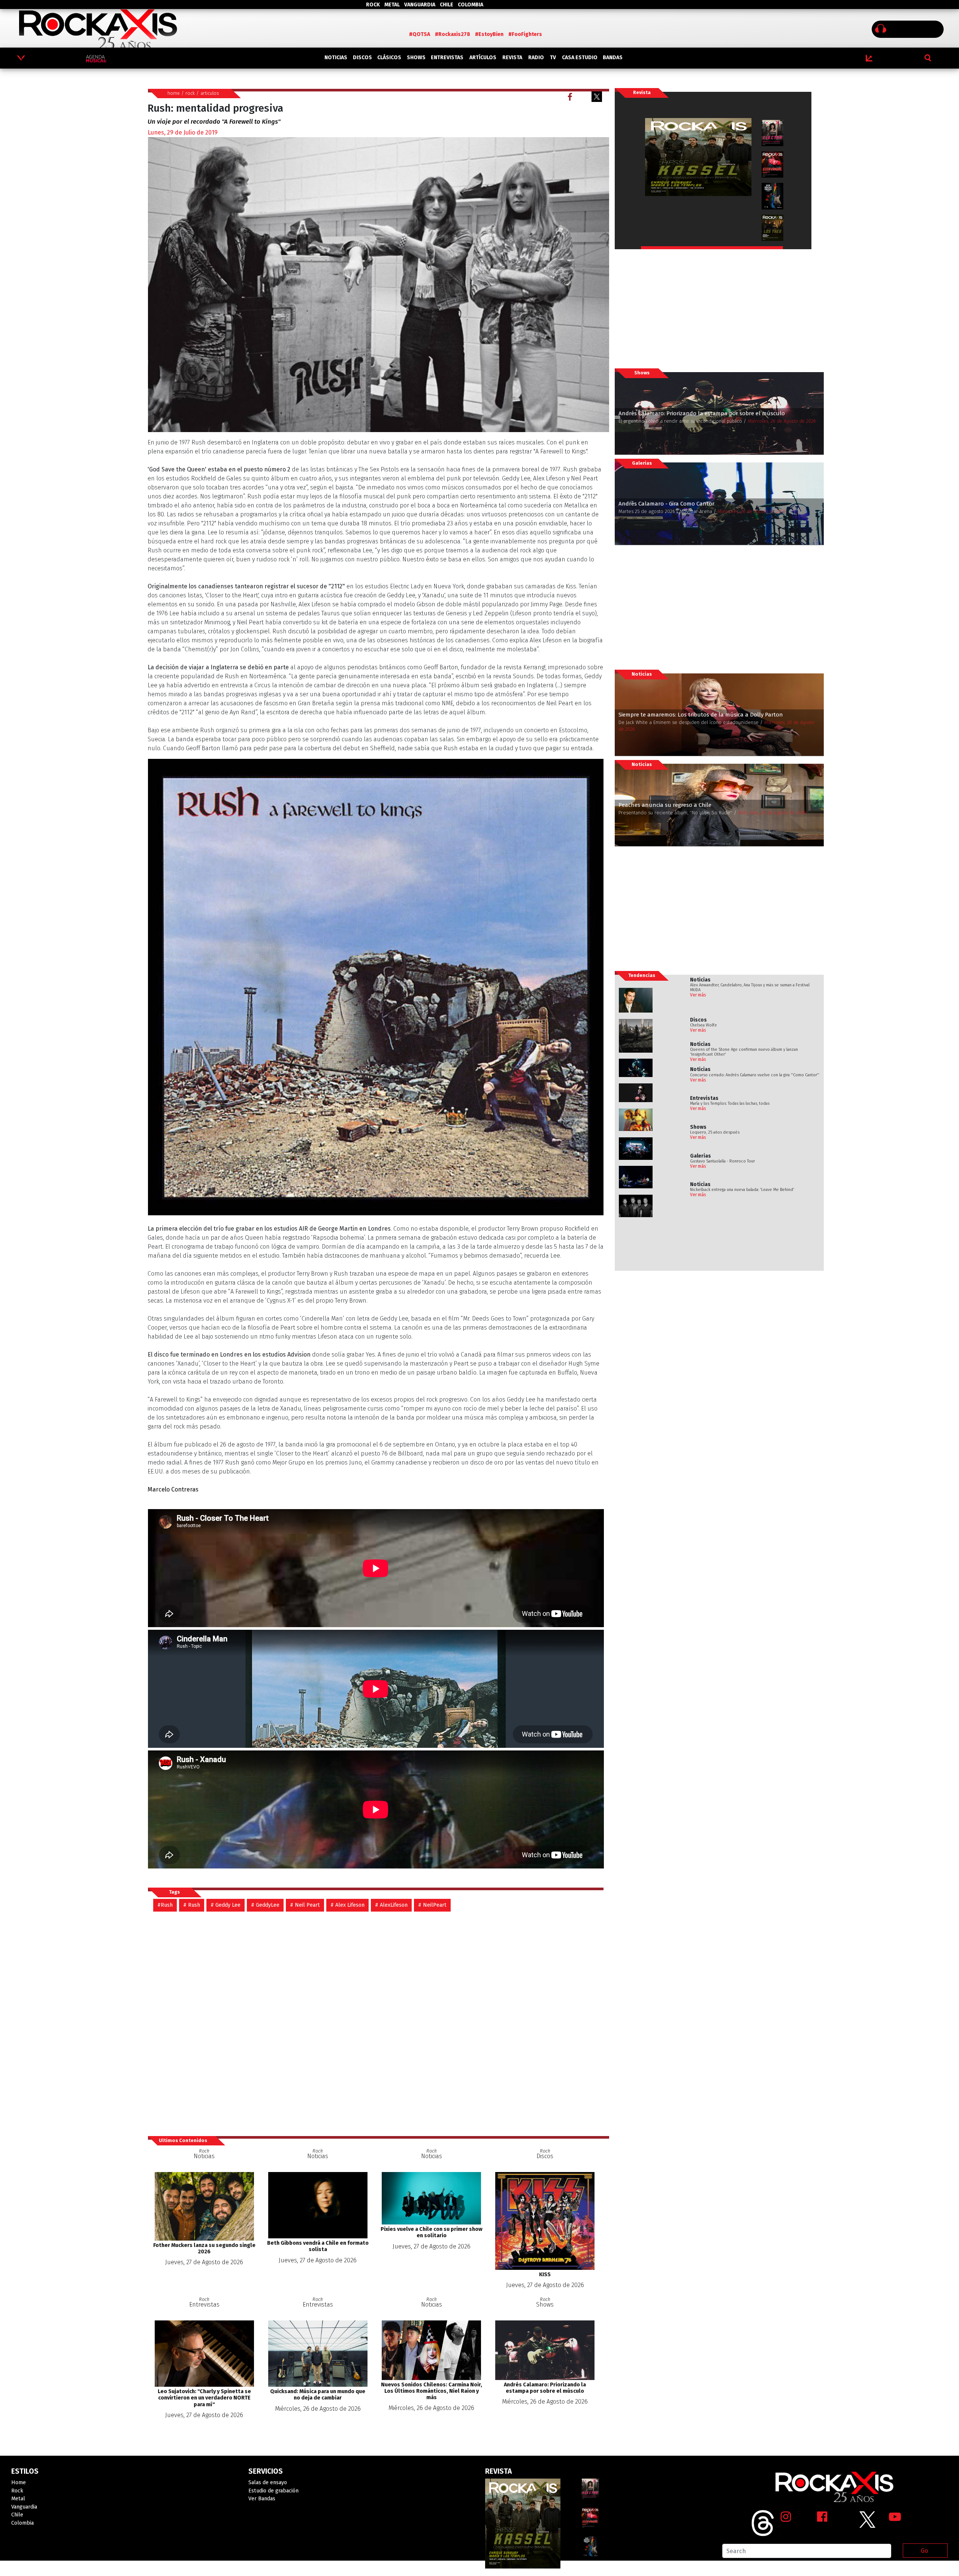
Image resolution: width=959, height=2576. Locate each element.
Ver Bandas (262, 2499)
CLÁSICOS (389, 58)
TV (553, 58)
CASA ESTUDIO (580, 58)
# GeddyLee (265, 1905)
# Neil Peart (305, 1905)
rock (190, 93)
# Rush (192, 1905)
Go (924, 2551)
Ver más (698, 995)
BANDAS (613, 58)
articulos (210, 93)
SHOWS (416, 58)
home (174, 93)
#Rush (165, 1905)
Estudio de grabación (273, 2491)
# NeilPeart (432, 1905)
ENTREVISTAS (447, 58)
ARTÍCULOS (483, 58)
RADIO (536, 58)
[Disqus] (379, 2023)
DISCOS (362, 58)
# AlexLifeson (391, 1905)
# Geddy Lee (226, 1905)
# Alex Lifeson (347, 1905)
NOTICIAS (336, 58)
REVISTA (512, 58)
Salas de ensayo (268, 2483)
